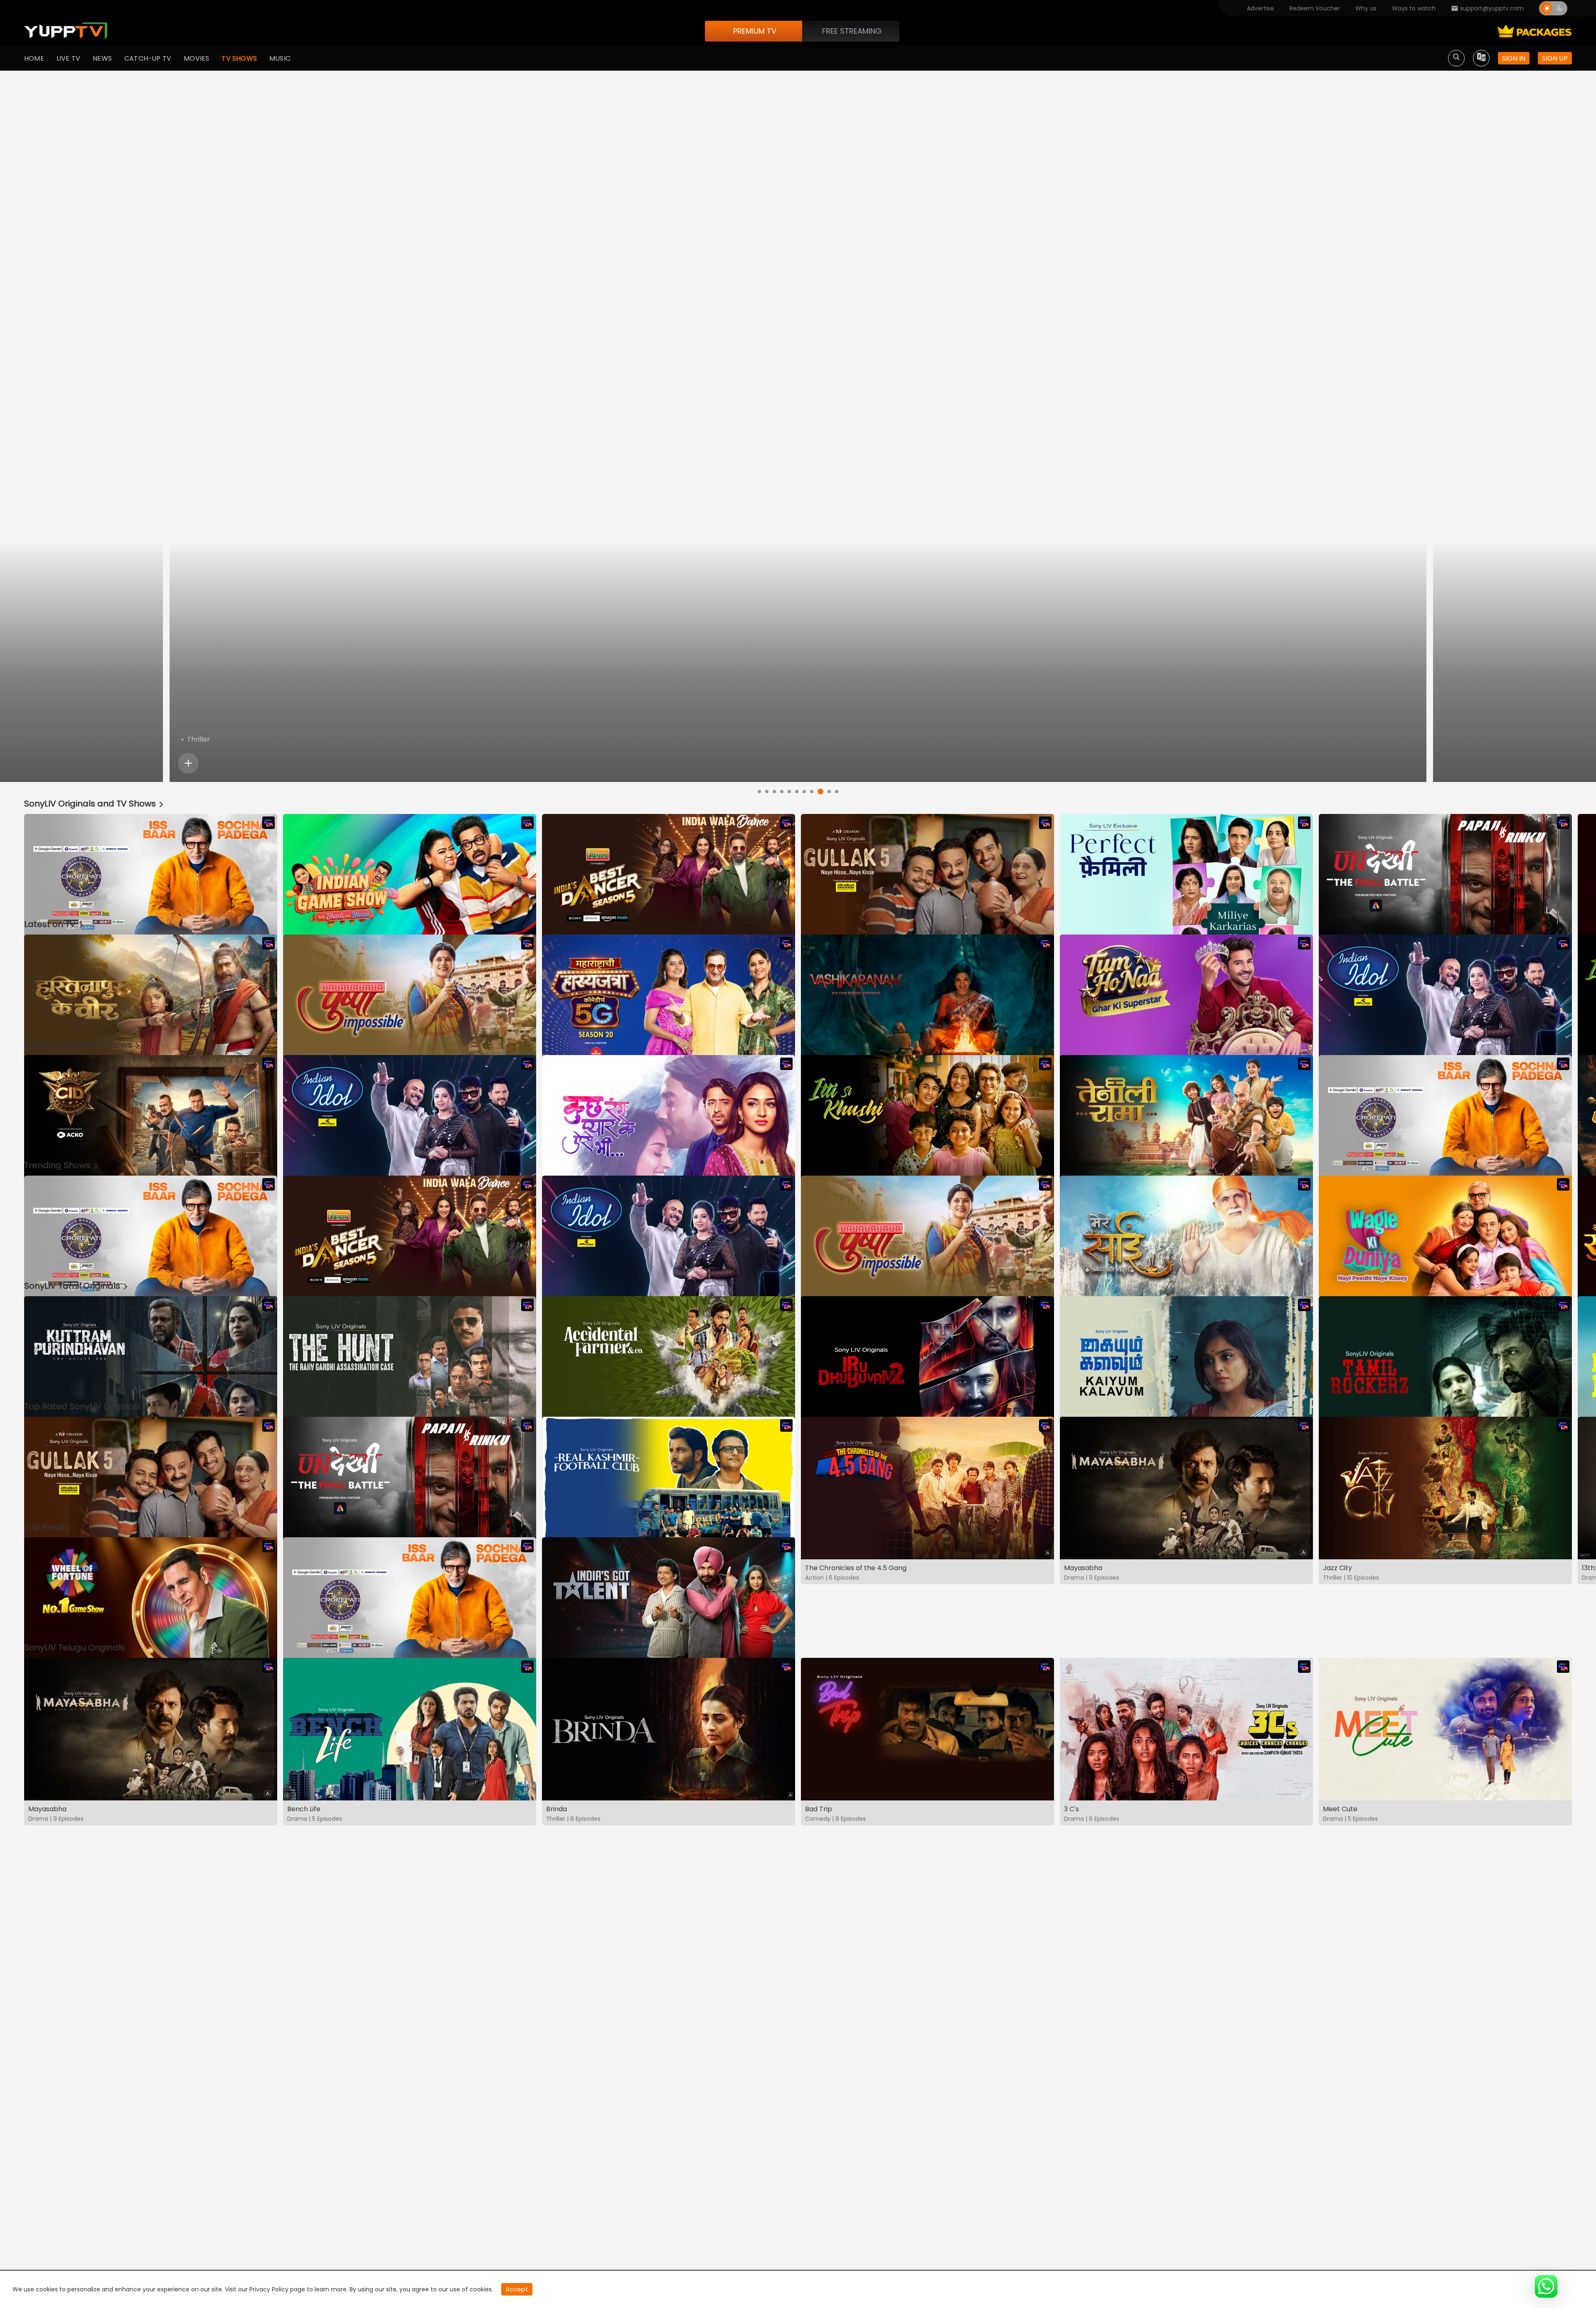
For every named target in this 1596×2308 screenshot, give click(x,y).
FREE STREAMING (852, 31)
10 (829, 792)
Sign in (1514, 58)
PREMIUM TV (755, 31)
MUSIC (280, 58)
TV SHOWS (239, 58)
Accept (517, 2289)
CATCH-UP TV (148, 58)
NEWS (102, 58)
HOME (34, 58)
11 (837, 792)
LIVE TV (68, 58)
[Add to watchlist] (1452, 763)
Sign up (1555, 58)
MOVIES (196, 58)
